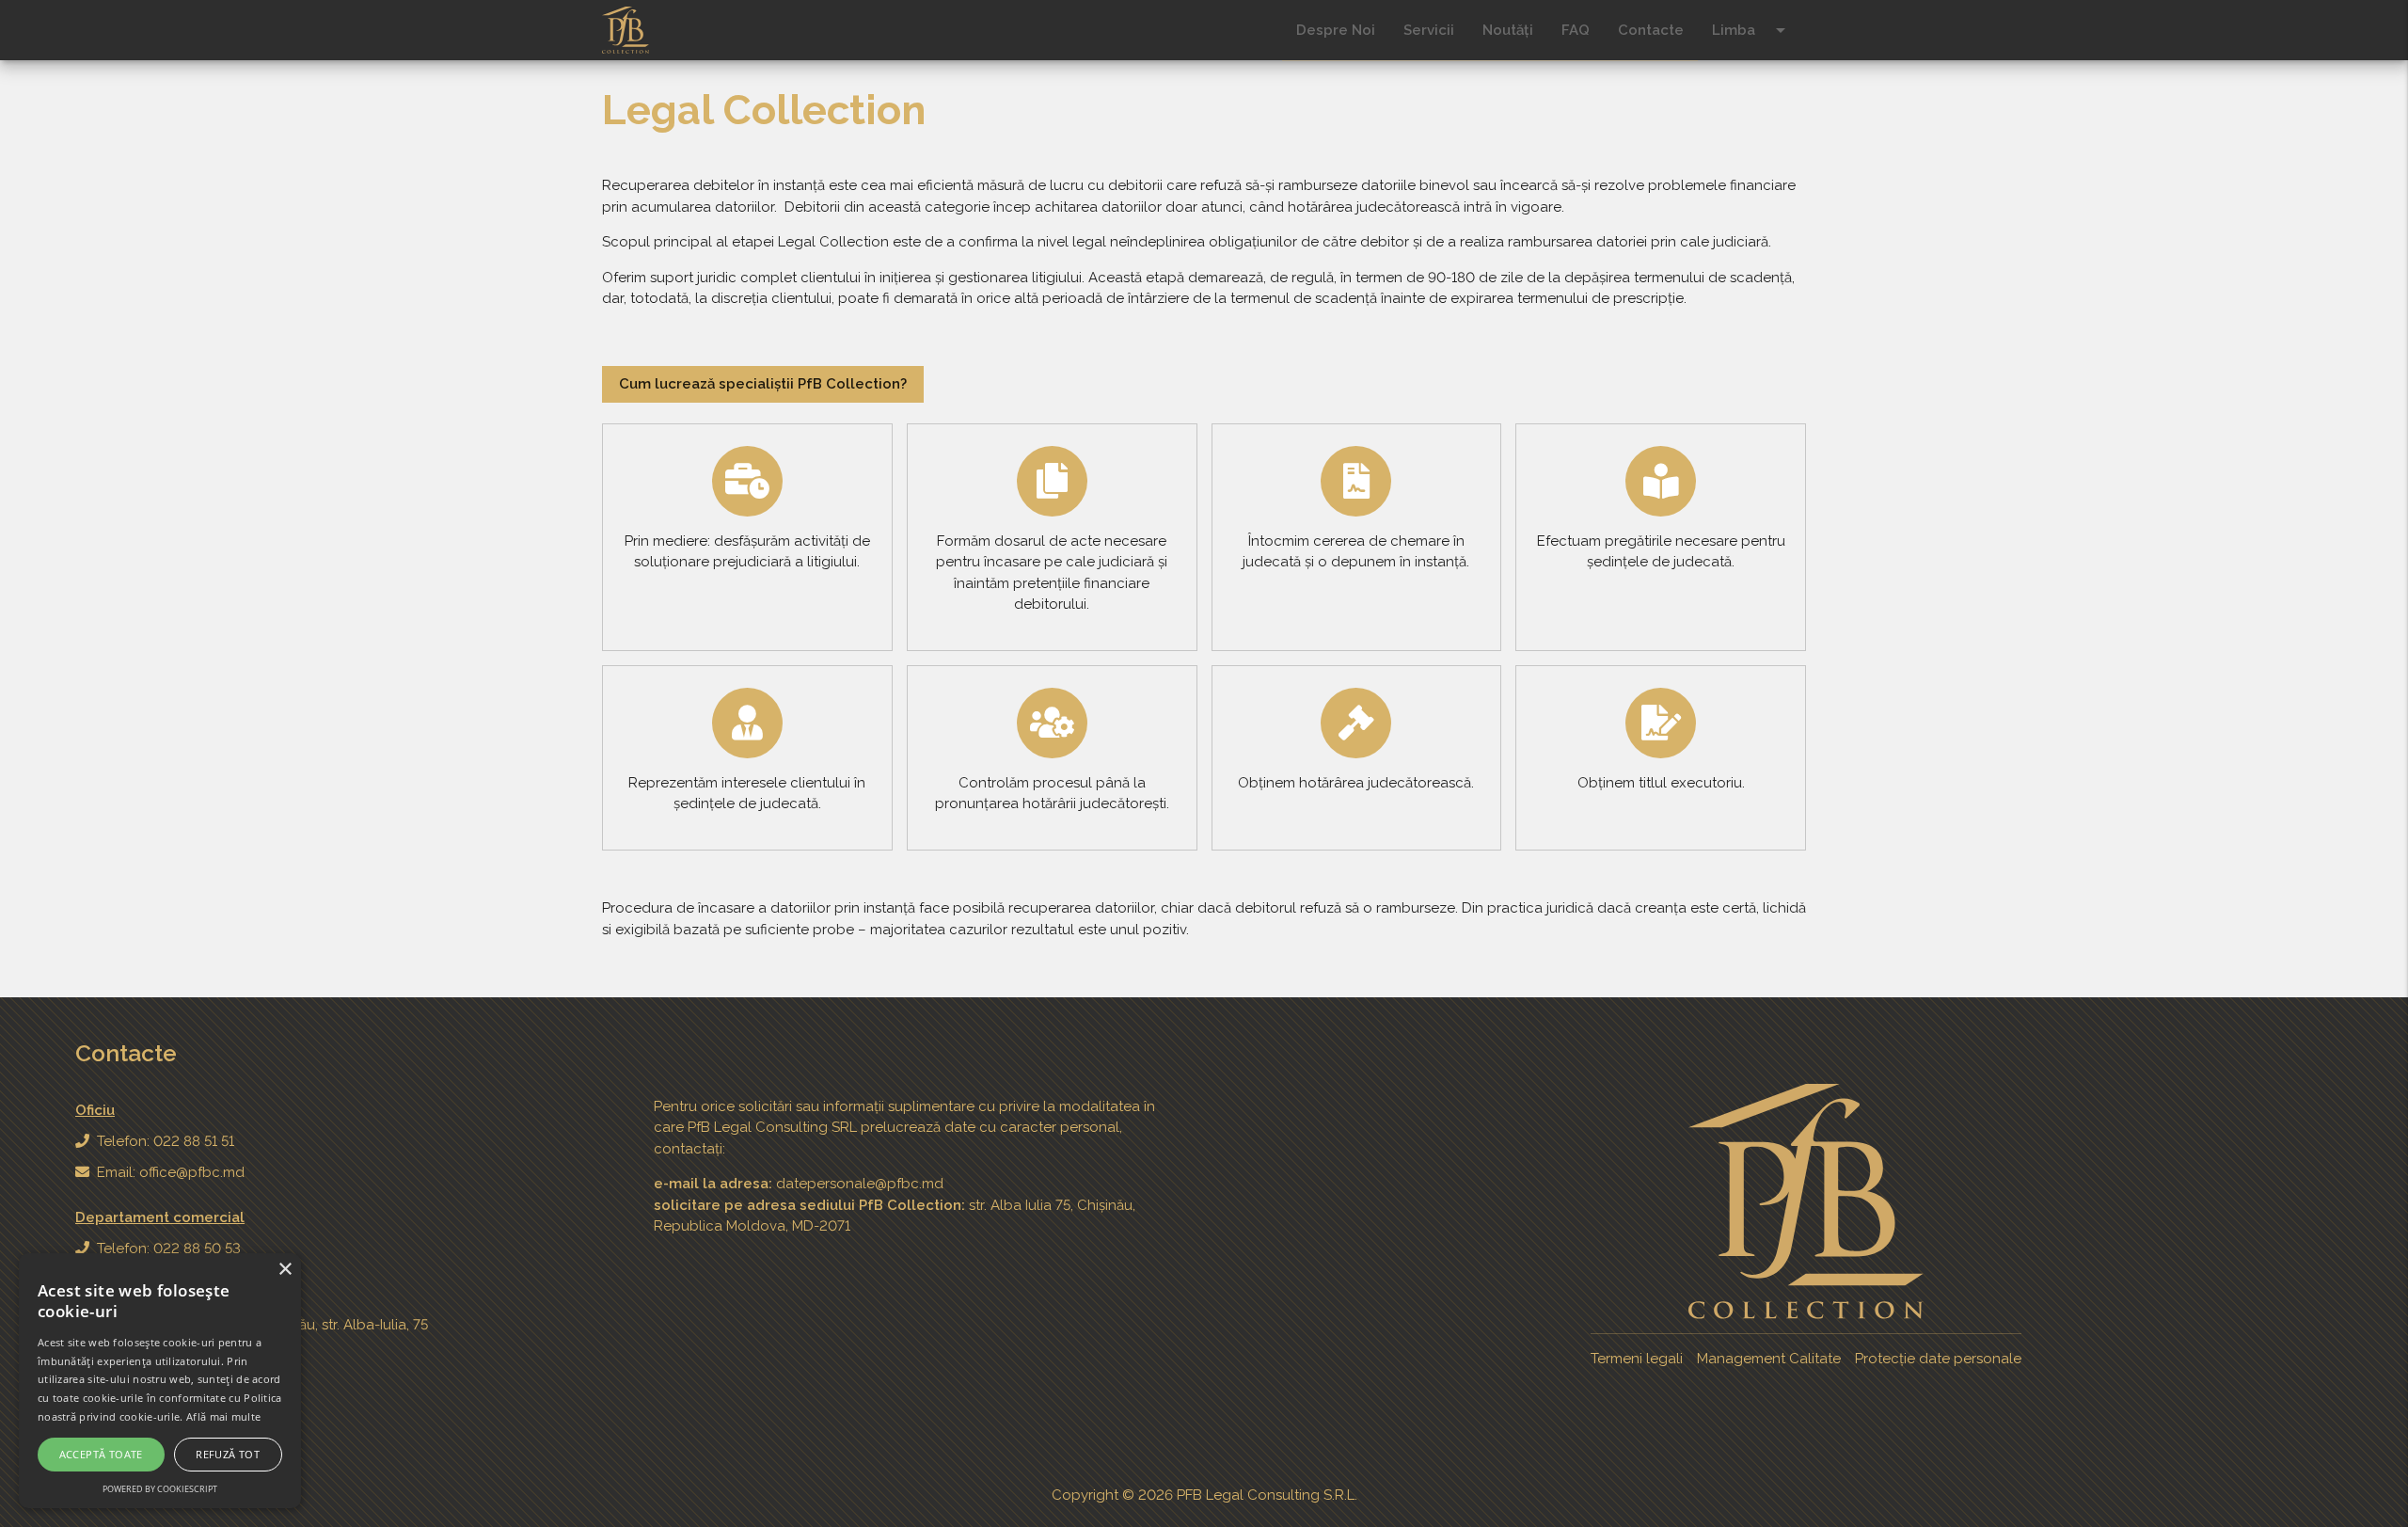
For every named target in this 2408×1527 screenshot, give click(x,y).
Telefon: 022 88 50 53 (169, 1249)
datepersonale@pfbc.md (860, 1184)
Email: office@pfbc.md (171, 1172)
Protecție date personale (1938, 1359)
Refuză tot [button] (228, 1454)
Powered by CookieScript (160, 1489)
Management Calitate (1769, 1359)
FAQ (1576, 30)
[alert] (160, 1381)
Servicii (1429, 30)
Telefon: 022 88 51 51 (166, 1141)
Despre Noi (1336, 30)
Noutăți (1508, 30)
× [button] (285, 1270)
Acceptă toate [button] (101, 1454)
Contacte (1651, 30)
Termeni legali (1637, 1359)
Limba (1752, 30)
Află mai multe (223, 1416)
